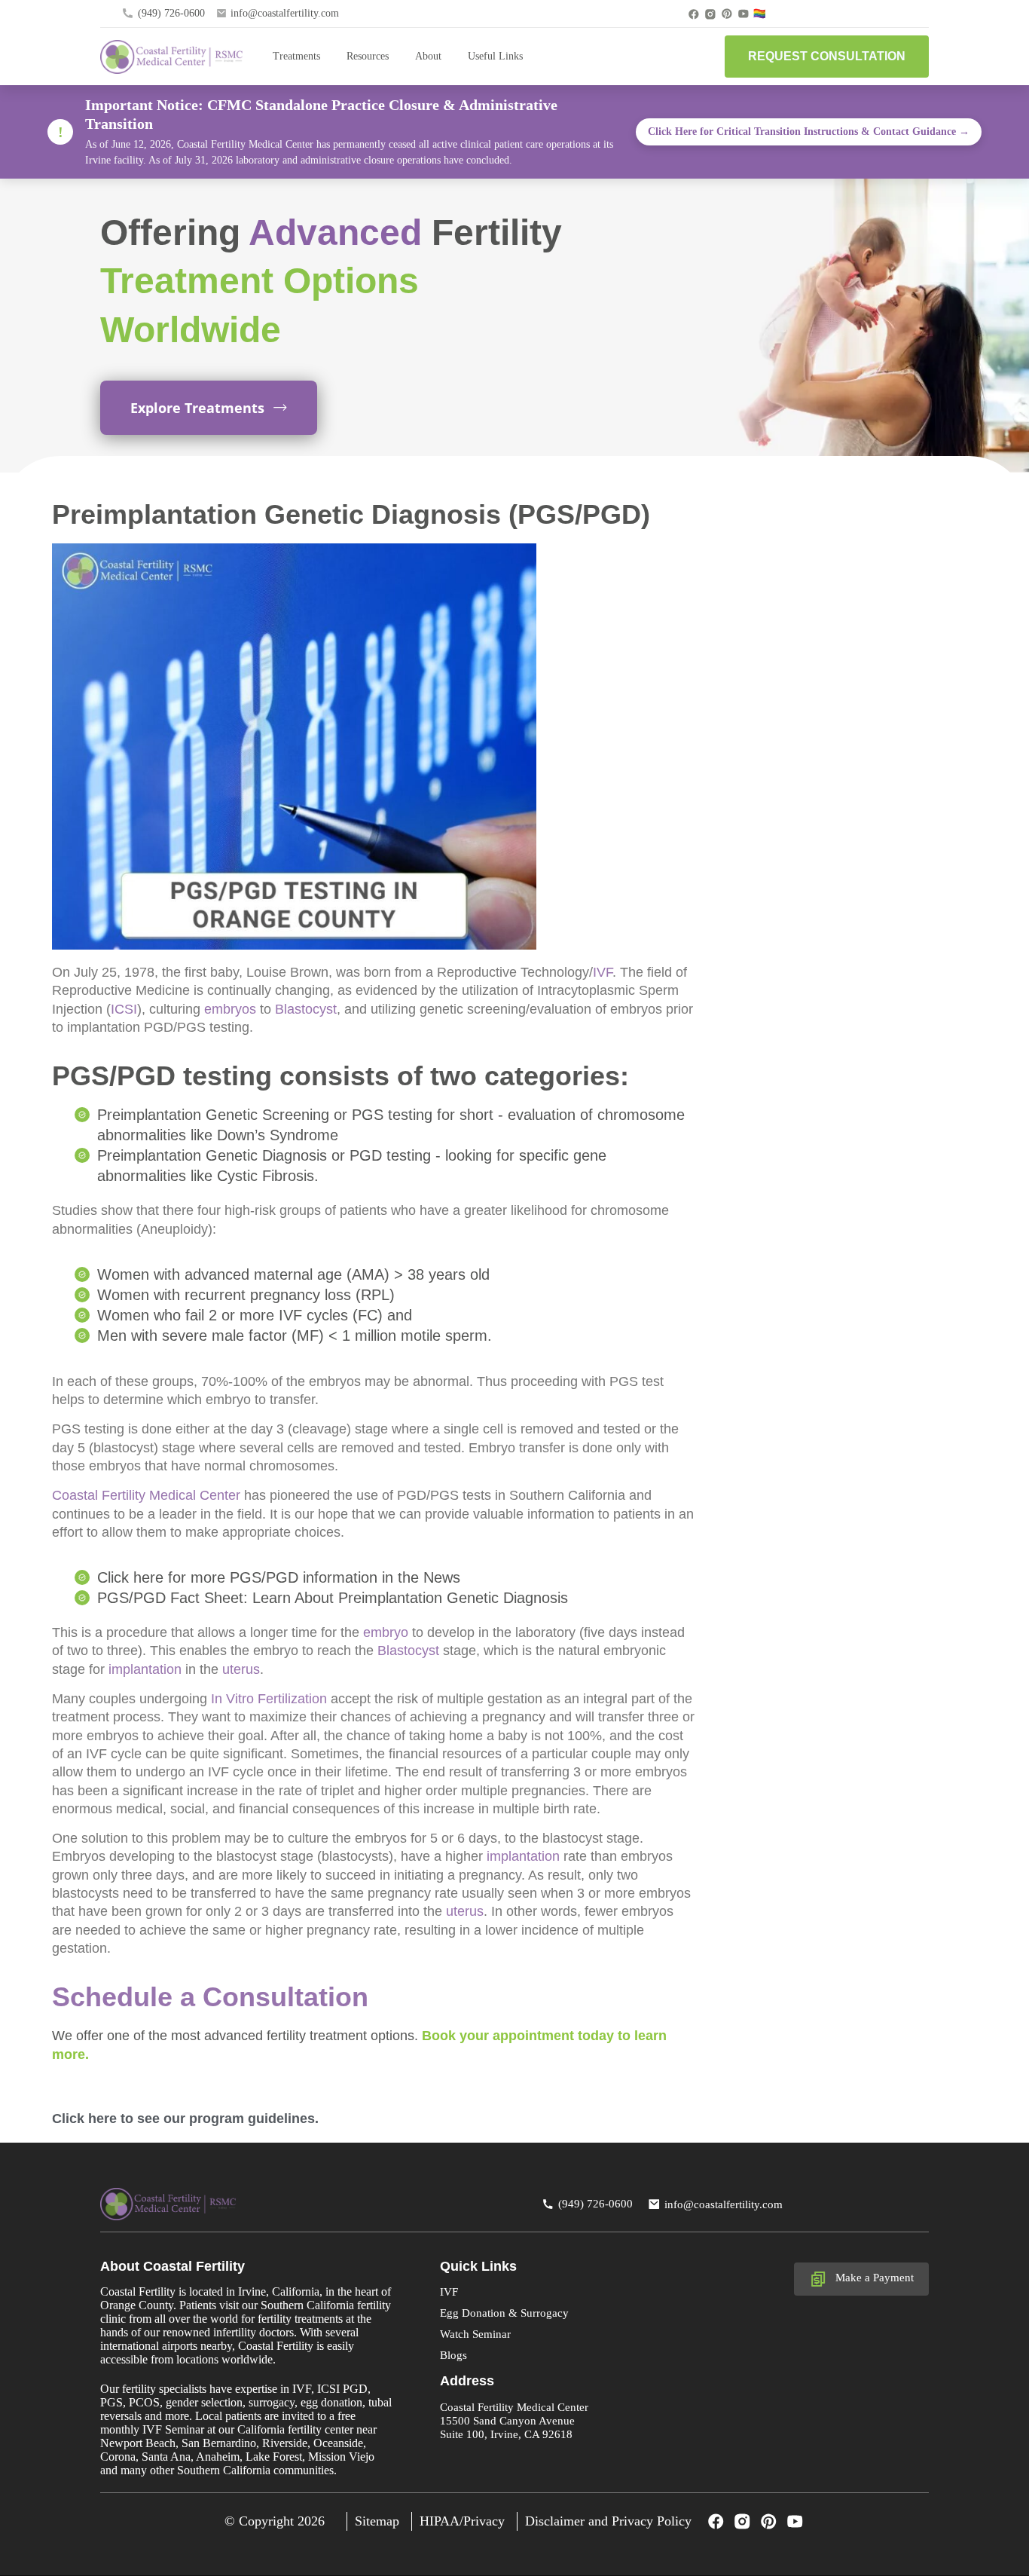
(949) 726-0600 (171, 13)
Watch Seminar (475, 2334)
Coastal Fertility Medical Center (146, 1495)
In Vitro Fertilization (269, 1699)
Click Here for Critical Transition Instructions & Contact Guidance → (809, 132)
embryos (230, 1009)
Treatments (296, 56)
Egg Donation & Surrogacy (504, 2313)
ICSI (124, 1009)
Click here (84, 2119)
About (428, 56)
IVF (603, 972)
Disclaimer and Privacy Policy (608, 2521)
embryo (386, 1632)
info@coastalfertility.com (285, 13)
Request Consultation (827, 56)
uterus (241, 1669)
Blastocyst (306, 1009)
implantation (145, 1669)
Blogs (453, 2355)
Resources (368, 56)
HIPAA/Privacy (462, 2521)
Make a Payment (875, 2278)
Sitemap (377, 2521)
